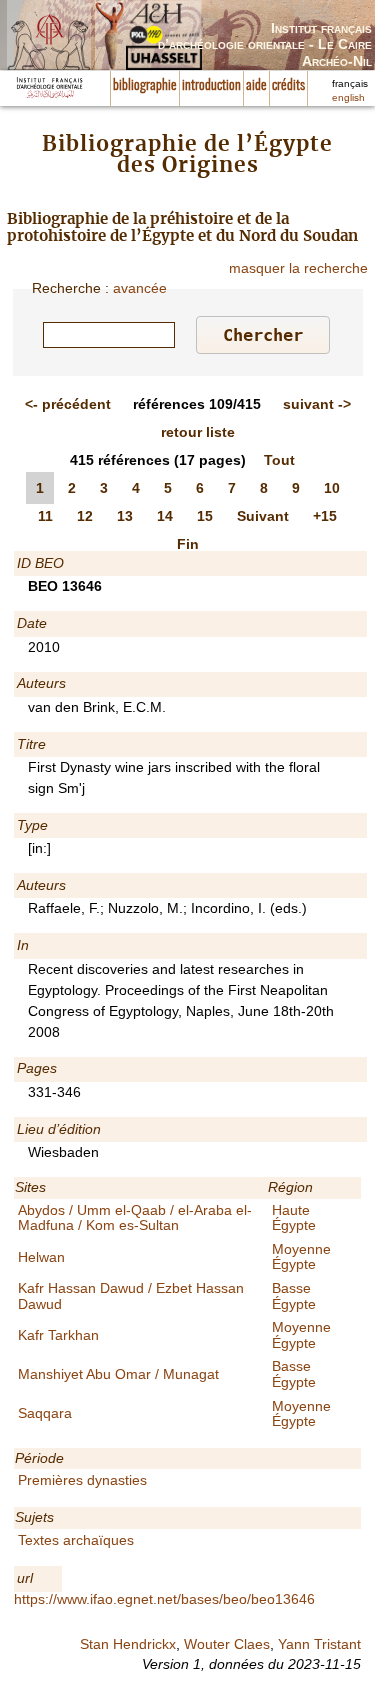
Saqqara (45, 1413)
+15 (325, 516)
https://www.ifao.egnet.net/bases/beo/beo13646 (164, 1599)
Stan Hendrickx (128, 1644)
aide (256, 86)
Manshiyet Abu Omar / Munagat (118, 1374)
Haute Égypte (294, 1217)
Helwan (41, 1257)
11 (45, 516)
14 (165, 516)
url (25, 1578)
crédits (288, 86)
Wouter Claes (227, 1644)
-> (317, 404)
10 (332, 488)
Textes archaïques (76, 1540)
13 (125, 516)
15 (205, 516)
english (348, 97)
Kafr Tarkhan (58, 1335)
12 (85, 516)
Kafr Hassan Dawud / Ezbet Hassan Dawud (131, 1295)
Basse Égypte (294, 1295)
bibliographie (145, 86)
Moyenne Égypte (301, 1256)
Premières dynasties (82, 1480)
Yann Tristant (319, 1644)
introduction (211, 86)
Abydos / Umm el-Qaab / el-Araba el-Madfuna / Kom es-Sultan (135, 1217)
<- (68, 404)
